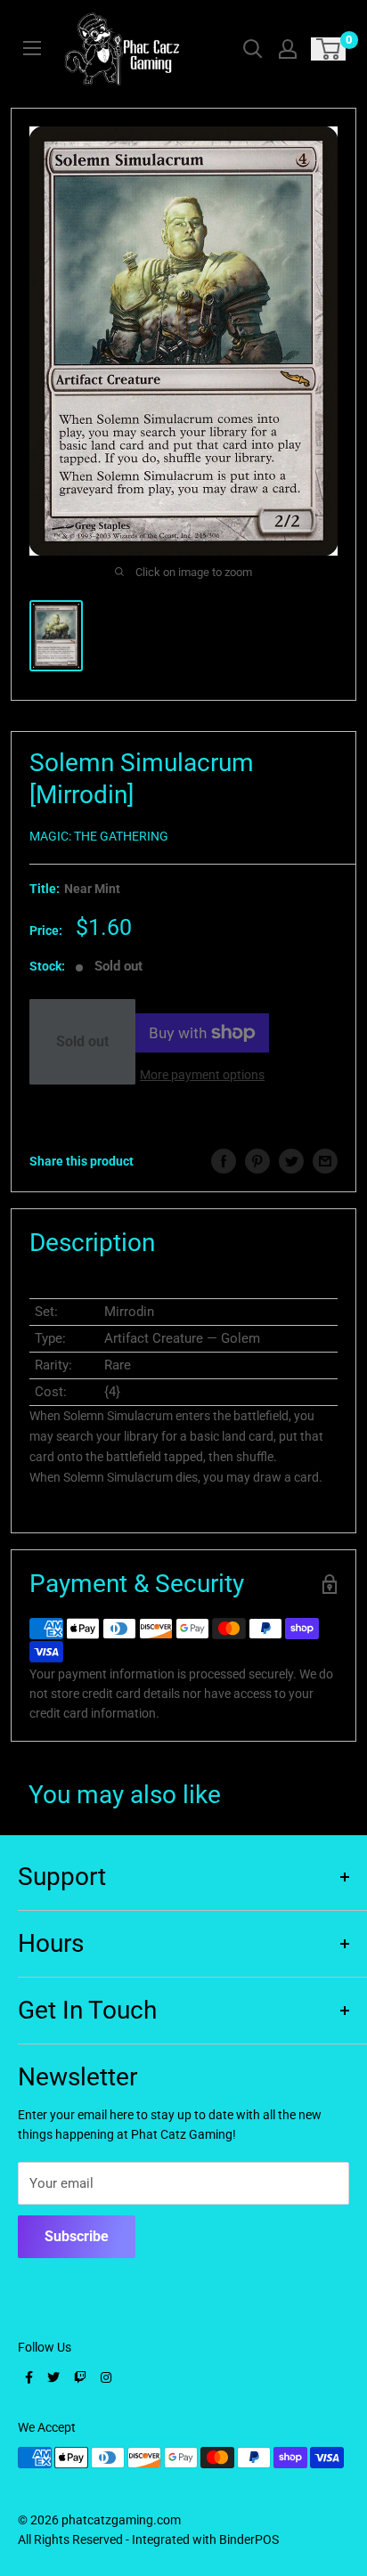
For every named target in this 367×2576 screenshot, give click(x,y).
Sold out (82, 1041)
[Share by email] (325, 1161)
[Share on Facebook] (224, 1161)
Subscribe (77, 2236)
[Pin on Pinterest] (257, 1161)
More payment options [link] (202, 1075)
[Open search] (253, 49)
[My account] (288, 49)
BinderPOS (249, 2539)
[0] (329, 49)
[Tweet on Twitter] (291, 1161)
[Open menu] (32, 48)
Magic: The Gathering (99, 836)
